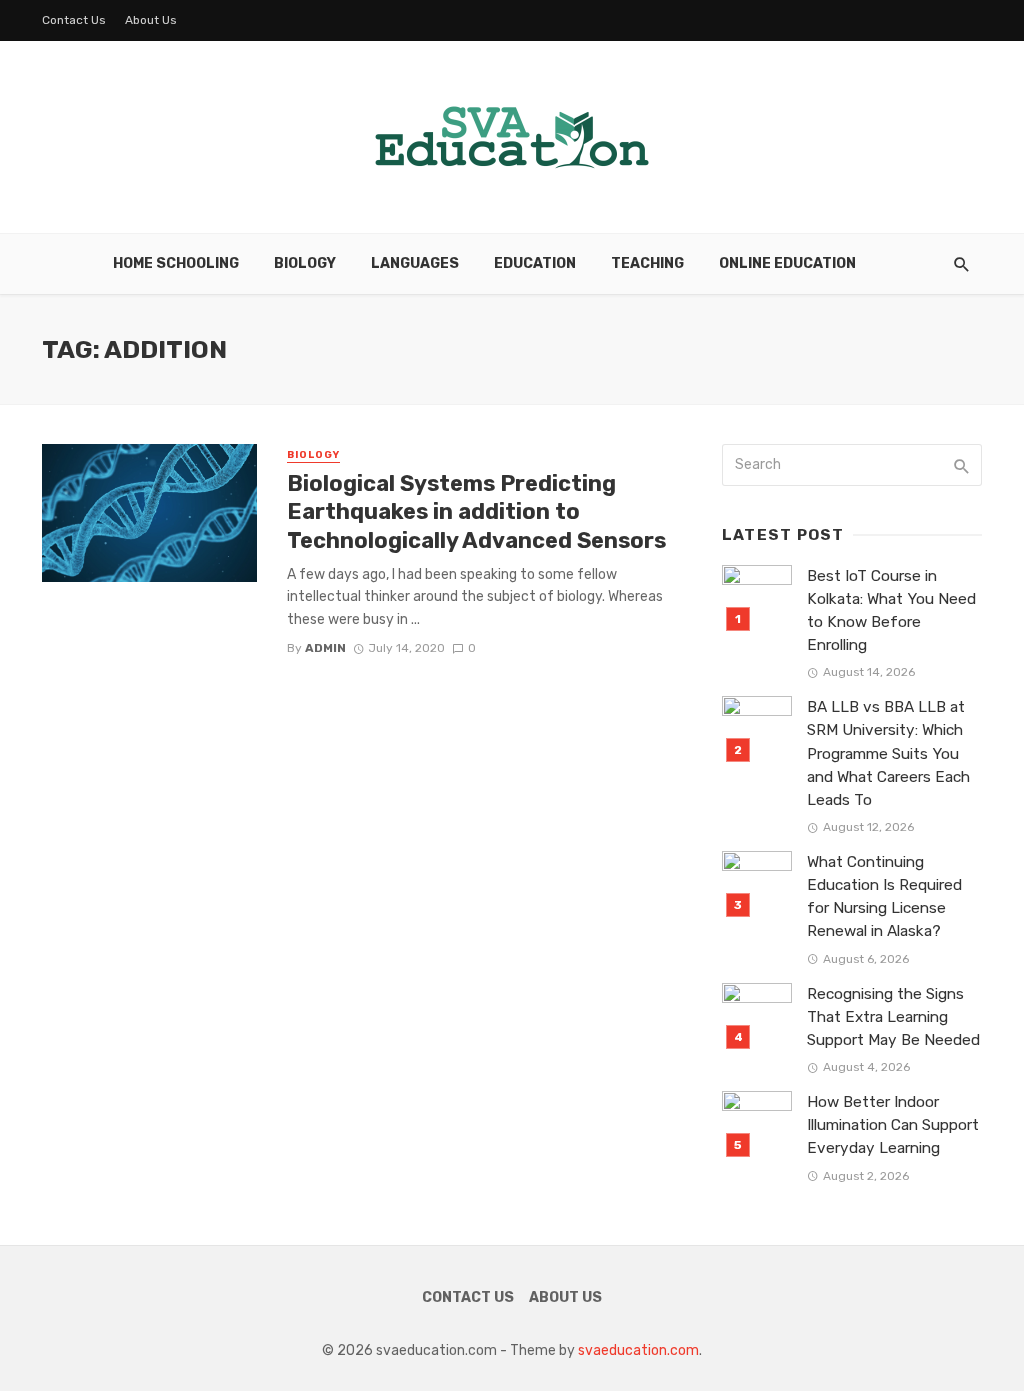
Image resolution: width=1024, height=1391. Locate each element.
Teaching (647, 263)
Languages (415, 263)
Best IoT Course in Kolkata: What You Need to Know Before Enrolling (891, 610)
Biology (305, 263)
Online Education (787, 263)
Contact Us (74, 20)
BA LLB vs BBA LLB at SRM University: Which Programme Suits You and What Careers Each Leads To (888, 753)
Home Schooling (176, 263)
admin (325, 648)
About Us (151, 20)
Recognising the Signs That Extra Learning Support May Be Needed (893, 1017)
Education (535, 263)
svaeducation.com (638, 1350)
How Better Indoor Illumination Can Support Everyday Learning (893, 1125)
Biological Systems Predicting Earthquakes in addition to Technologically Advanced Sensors (476, 512)
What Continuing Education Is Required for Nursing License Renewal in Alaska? (884, 896)
